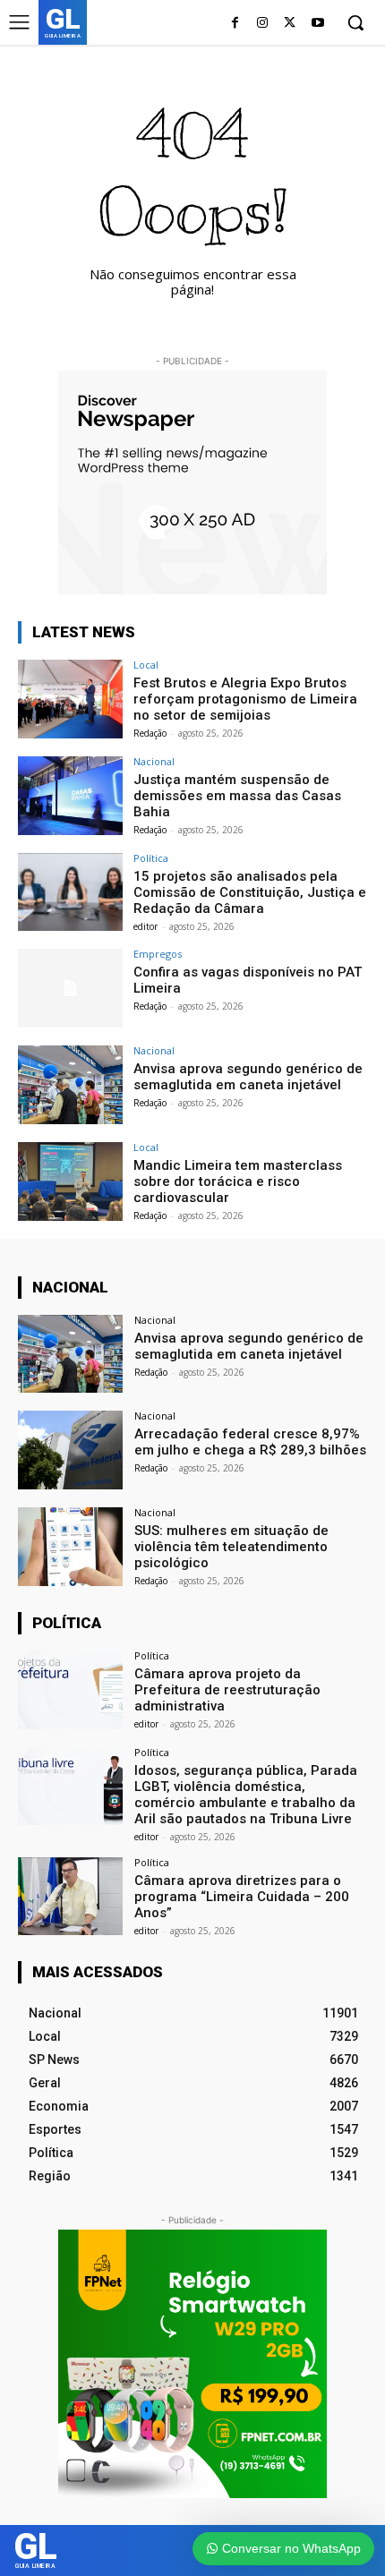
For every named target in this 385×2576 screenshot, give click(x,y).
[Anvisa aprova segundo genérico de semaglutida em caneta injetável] (70, 1085)
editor (145, 926)
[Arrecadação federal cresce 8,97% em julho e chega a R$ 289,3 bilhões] (70, 1450)
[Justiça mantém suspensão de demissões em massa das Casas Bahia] (70, 796)
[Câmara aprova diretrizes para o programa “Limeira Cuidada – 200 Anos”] (70, 1897)
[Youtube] (317, 24)
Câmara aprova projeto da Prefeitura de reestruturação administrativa (227, 1690)
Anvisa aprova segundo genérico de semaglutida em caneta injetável (248, 1077)
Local (146, 665)
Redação (150, 733)
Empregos (158, 954)
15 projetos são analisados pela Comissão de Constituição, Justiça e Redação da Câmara (250, 892)
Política (151, 858)
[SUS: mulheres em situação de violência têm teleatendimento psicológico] (70, 1547)
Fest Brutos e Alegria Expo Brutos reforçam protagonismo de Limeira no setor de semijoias (245, 699)
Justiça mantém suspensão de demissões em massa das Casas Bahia (237, 796)
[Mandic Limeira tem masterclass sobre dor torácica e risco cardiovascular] (70, 1181)
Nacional (154, 761)
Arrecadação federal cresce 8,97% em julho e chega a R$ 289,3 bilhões (250, 1442)
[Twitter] (290, 24)
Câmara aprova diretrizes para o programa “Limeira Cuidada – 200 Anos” (242, 1897)
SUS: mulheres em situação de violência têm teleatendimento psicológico (231, 1547)
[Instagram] (263, 24)
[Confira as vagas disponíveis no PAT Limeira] (70, 988)
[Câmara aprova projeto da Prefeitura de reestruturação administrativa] (70, 1690)
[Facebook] (235, 24)
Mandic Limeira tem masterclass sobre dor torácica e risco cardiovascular (238, 1181)
